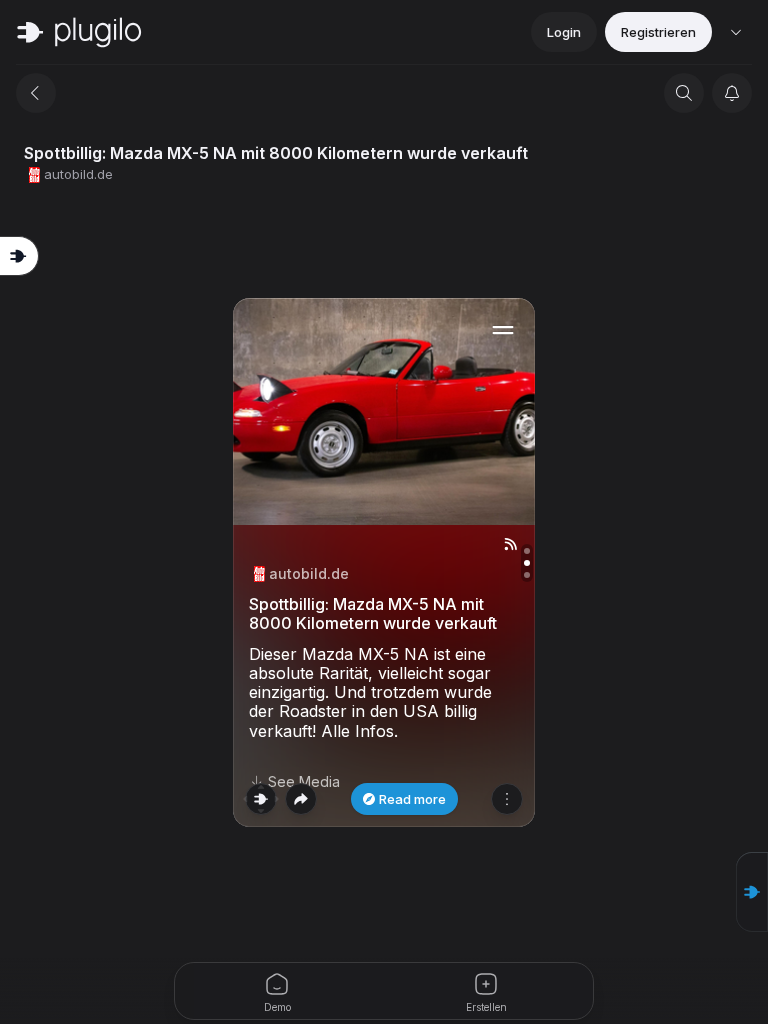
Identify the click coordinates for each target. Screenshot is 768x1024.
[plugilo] (79, 32)
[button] (752, 892)
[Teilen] (301, 799)
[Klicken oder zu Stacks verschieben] (261, 799)
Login (564, 32)
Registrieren (658, 32)
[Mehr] (507, 799)
